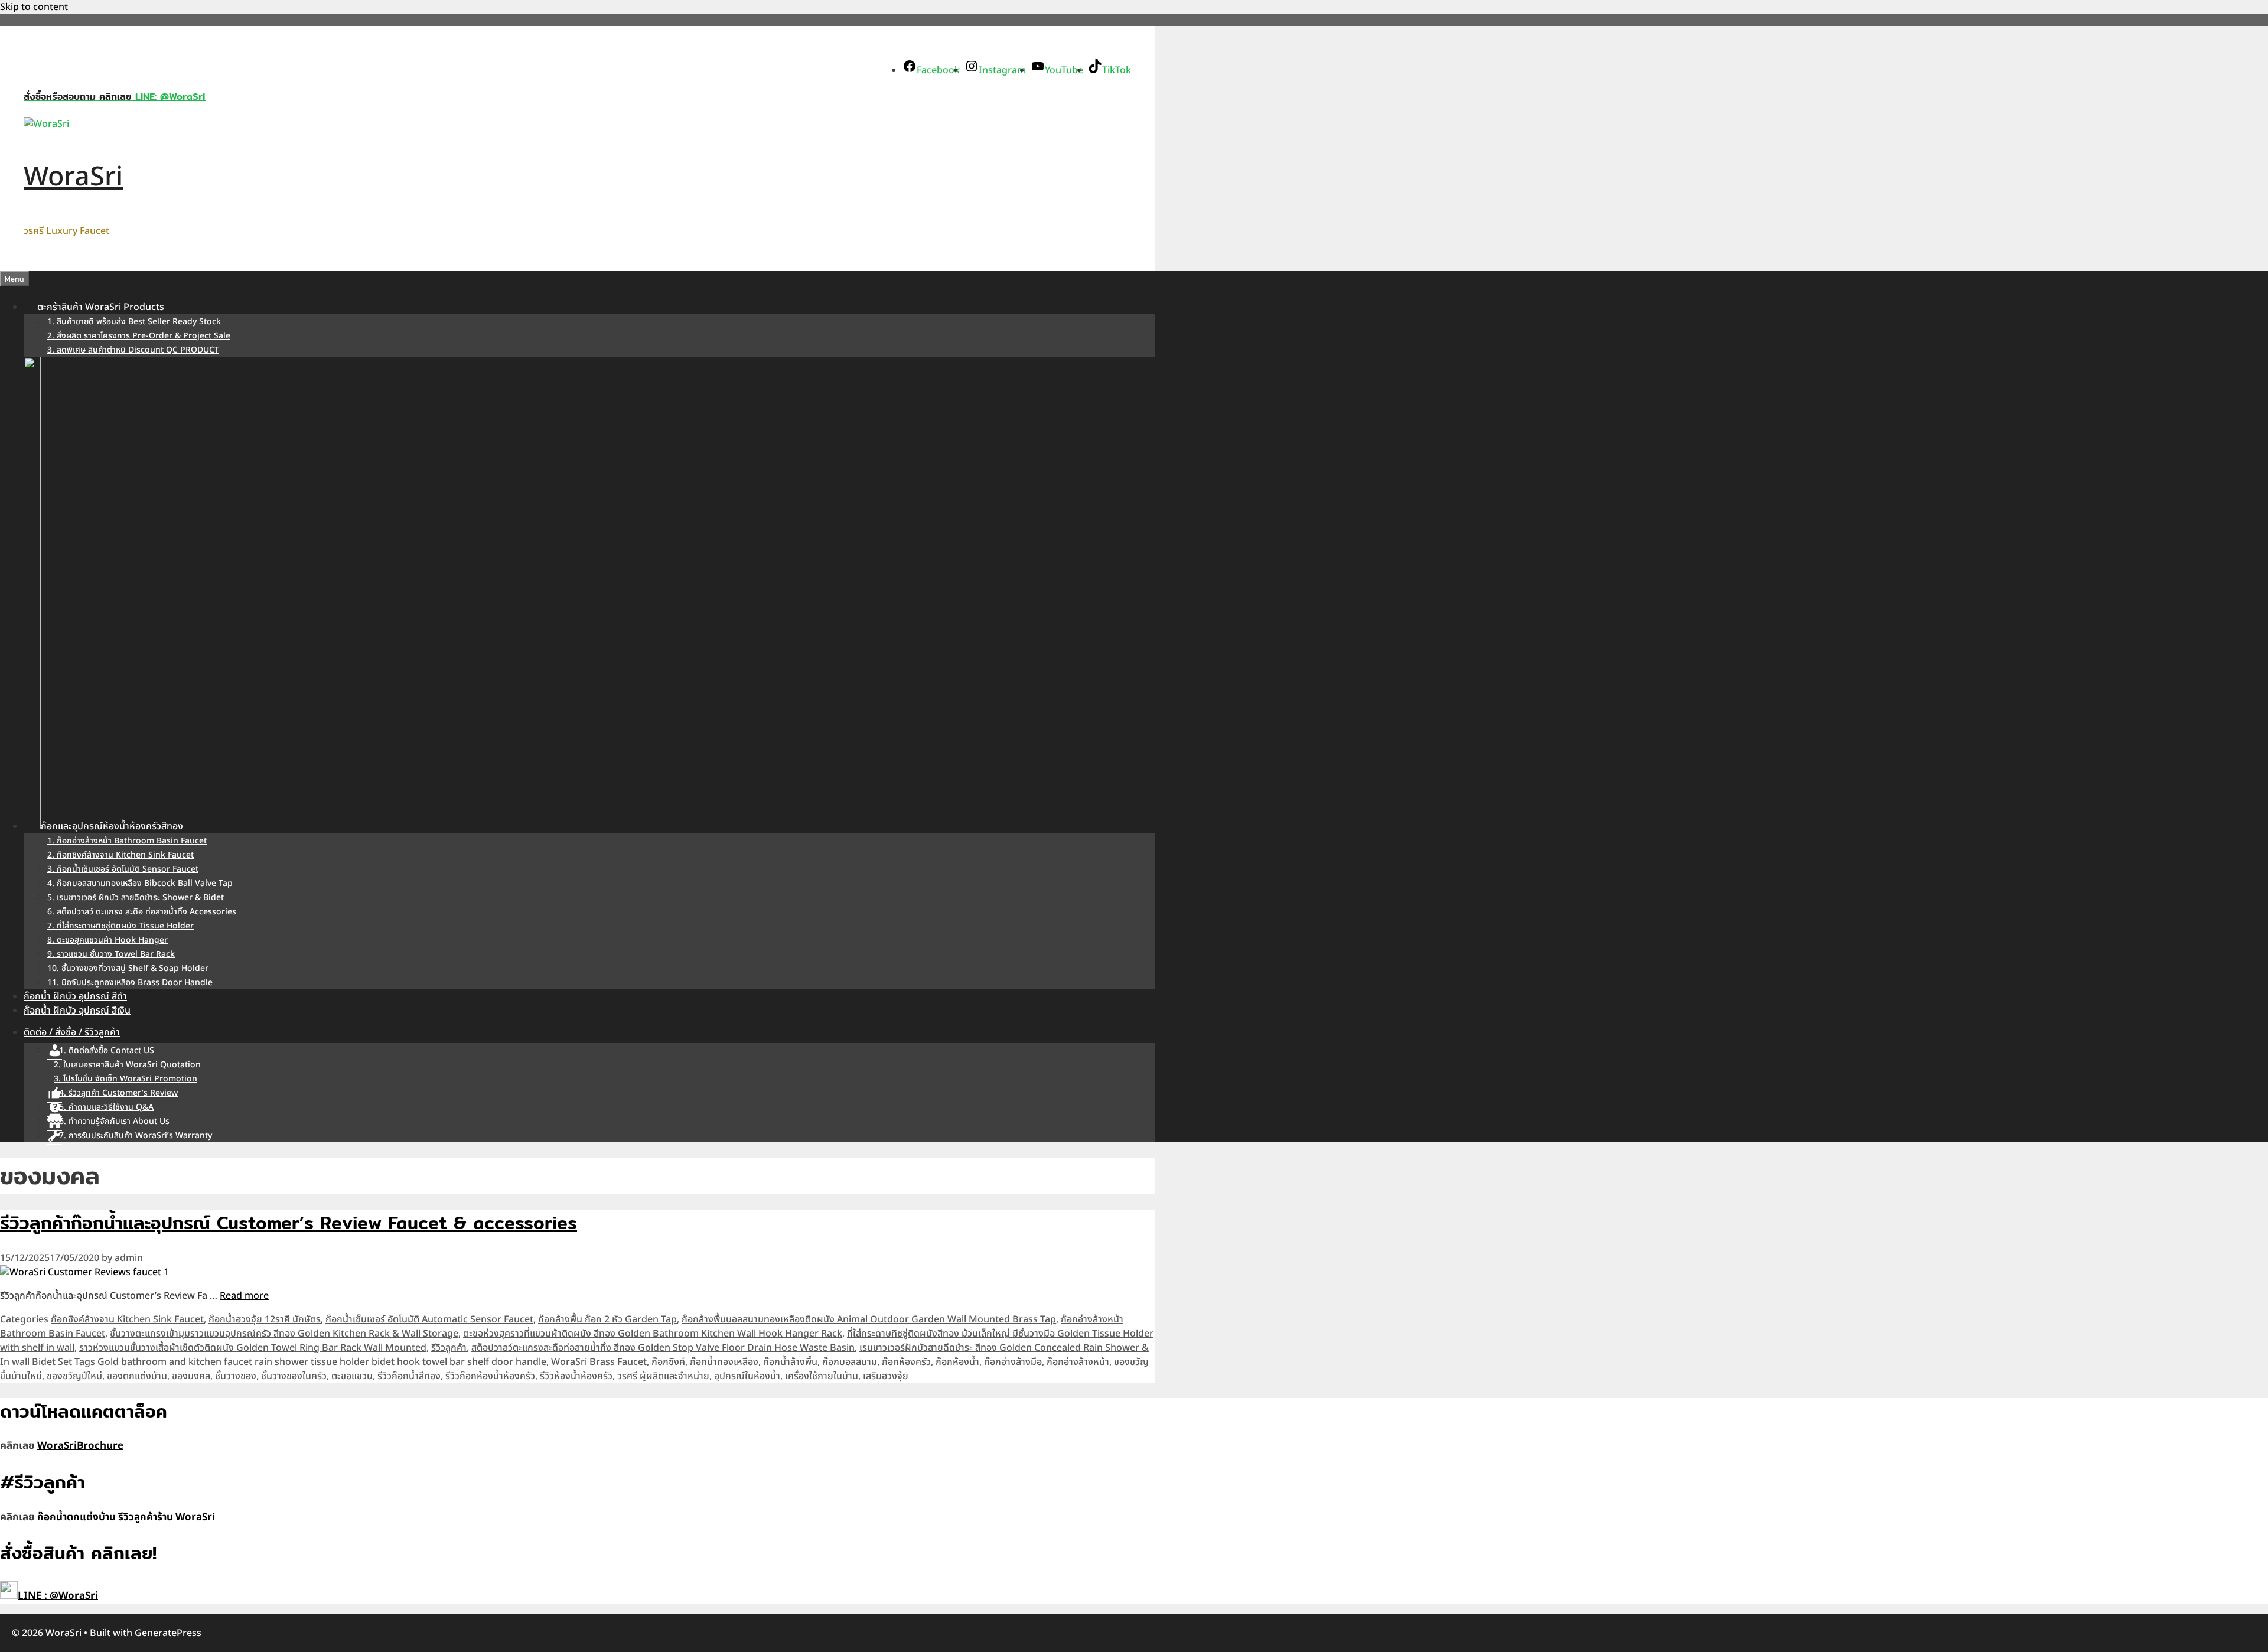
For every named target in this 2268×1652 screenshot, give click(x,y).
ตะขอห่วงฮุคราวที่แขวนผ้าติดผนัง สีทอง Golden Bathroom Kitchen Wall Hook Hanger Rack (653, 1334)
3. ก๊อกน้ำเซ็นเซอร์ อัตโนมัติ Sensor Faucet (123, 869)
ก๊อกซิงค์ (668, 1362)
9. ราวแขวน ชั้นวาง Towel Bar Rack (111, 954)
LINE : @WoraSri (58, 1596)
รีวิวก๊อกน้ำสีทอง (409, 1376)
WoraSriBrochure (80, 1446)
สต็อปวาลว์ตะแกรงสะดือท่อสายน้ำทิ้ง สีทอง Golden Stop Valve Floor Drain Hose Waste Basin (663, 1348)
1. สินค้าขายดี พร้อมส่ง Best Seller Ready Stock (134, 322)
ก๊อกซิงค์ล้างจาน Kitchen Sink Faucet (127, 1319)
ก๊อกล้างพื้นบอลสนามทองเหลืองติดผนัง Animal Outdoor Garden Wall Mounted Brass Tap (869, 1319)
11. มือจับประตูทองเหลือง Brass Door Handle (130, 983)
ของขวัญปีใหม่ (74, 1376)
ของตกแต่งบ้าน (137, 1376)
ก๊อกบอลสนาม (850, 1362)
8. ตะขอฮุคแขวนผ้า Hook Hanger (107, 940)
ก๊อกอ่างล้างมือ (1013, 1362)
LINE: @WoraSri (169, 97)
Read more (244, 1296)
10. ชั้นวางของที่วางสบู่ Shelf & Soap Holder (128, 968)
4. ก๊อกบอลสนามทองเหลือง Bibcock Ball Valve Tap (140, 883)
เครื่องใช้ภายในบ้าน (822, 1376)
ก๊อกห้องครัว (906, 1362)
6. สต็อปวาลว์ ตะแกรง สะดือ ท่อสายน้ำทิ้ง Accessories (142, 912)
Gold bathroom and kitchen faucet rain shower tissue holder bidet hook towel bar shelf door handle (322, 1362)
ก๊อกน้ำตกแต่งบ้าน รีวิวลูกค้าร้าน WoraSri (126, 1517)
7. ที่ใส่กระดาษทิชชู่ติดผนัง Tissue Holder (120, 926)
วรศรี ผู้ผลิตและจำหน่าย (663, 1376)
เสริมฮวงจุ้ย (886, 1376)
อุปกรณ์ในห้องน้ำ (747, 1376)
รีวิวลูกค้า (449, 1348)
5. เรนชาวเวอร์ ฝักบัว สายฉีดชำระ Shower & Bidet (136, 897)
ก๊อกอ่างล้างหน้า (1078, 1362)
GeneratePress (168, 1633)
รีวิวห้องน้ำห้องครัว (576, 1376)
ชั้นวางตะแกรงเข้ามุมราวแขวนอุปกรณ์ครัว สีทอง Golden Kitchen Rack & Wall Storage (284, 1334)
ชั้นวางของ (236, 1376)
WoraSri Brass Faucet (599, 1362)
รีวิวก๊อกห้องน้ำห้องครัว (490, 1376)
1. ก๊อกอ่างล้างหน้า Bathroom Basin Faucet (127, 841)
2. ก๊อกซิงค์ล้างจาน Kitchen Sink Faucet (120, 855)
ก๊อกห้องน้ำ (957, 1362)
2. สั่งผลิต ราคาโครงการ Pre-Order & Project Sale (139, 336)
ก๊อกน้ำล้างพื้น (790, 1362)
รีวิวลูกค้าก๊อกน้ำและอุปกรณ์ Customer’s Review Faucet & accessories (289, 1223)
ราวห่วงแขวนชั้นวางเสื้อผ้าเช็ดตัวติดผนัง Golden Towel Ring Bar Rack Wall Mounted (253, 1348)
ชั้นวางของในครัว (294, 1376)
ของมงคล (191, 1376)
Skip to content (34, 7)
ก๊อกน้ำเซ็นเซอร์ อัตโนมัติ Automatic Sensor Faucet (429, 1319)
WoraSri (73, 177)
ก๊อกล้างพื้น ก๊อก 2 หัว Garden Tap (607, 1319)
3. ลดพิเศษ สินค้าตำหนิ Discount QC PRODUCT (133, 350)
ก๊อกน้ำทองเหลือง (724, 1362)
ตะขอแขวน (352, 1376)
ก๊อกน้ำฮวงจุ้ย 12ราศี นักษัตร (265, 1319)
